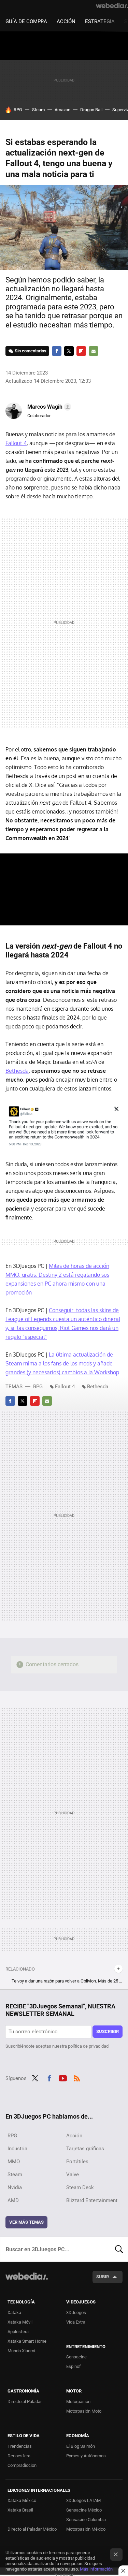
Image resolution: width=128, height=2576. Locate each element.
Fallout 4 (16, 443)
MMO (14, 2162)
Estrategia (100, 21)
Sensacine (76, 2357)
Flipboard (81, 351)
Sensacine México (84, 2510)
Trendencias (20, 2446)
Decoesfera (19, 2456)
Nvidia (15, 2187)
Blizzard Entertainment (92, 2200)
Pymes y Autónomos (86, 2456)
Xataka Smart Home (27, 2341)
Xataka (14, 2312)
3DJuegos (76, 2312)
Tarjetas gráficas (85, 2149)
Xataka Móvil (20, 2322)
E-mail (94, 351)
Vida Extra (76, 2322)
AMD (13, 2200)
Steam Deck (80, 2187)
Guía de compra (26, 21)
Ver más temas (26, 2222)
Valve (73, 2175)
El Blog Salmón (81, 2446)
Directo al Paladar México (32, 2529)
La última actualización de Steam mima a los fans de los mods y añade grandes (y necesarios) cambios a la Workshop (62, 1363)
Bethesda (17, 1071)
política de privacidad (88, 2046)
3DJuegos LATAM (83, 2500)
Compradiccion (22, 2465)
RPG (18, 110)
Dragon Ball (91, 110)
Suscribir (108, 2031)
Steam (38, 110)
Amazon (62, 110)
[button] (48, 407)
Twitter (69, 351)
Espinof (74, 2366)
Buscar (119, 2249)
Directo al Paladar (25, 2402)
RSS (77, 2078)
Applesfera (18, 2332)
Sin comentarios (31, 351)
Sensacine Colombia (86, 2520)
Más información (96, 2569)
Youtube (63, 2078)
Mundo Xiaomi (21, 2351)
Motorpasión (78, 2402)
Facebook (57, 351)
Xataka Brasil (20, 2510)
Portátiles (77, 2162)
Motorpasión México (86, 2529)
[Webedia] (112, 5)
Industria (17, 2149)
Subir (103, 2277)
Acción (66, 21)
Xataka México (22, 2500)
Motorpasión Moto (84, 2411)
